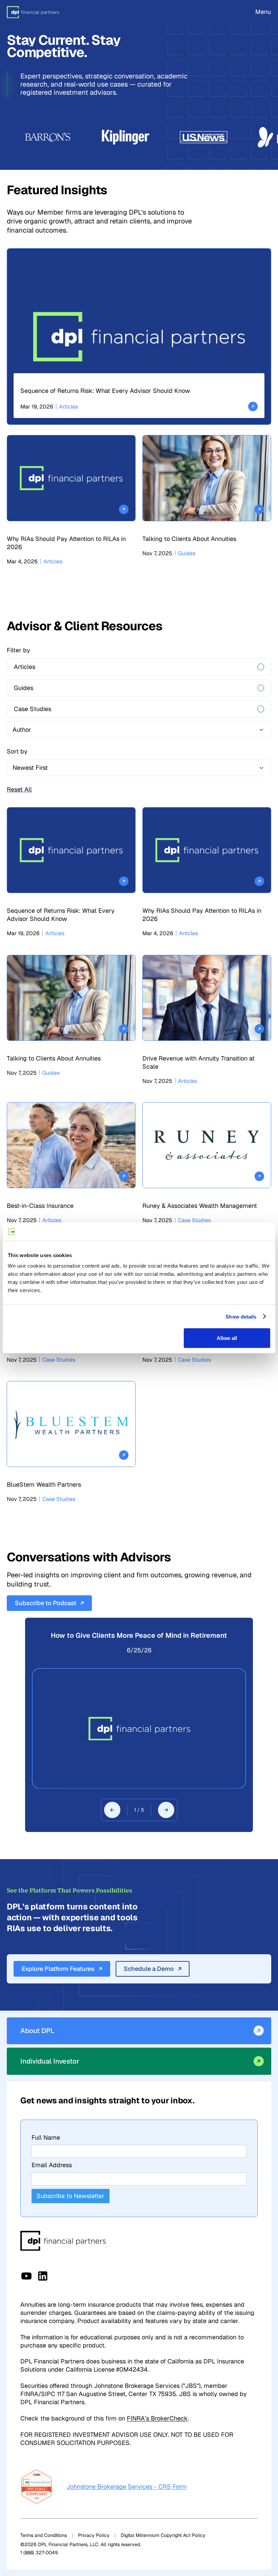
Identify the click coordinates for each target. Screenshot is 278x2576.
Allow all (227, 1338)
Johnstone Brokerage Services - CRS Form (127, 2487)
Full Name (46, 2137)
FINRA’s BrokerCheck (157, 2418)
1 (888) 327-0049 (39, 2553)
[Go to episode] (139, 1728)
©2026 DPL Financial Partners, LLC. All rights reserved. (81, 2544)
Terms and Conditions (44, 2535)
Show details (241, 1316)
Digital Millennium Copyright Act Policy (163, 2535)
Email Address (52, 2165)
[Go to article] (139, 337)
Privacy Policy (94, 2535)
